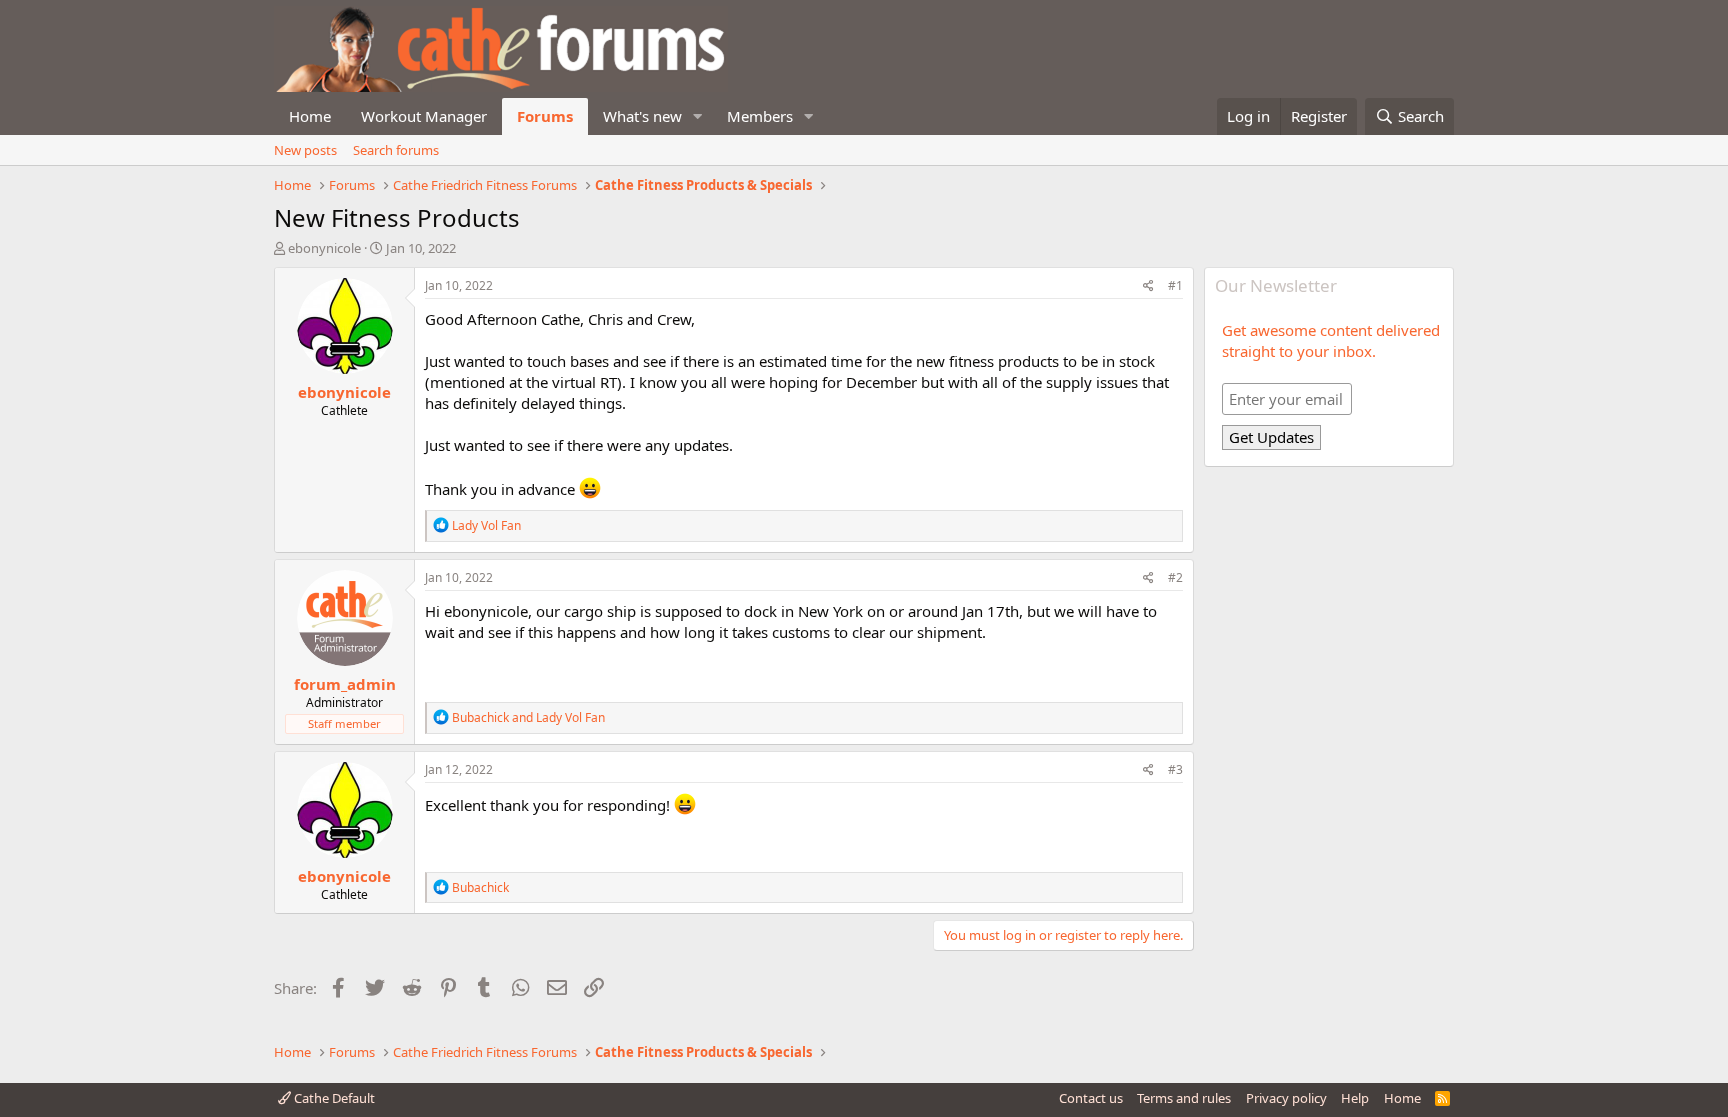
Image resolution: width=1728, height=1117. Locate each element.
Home (310, 116)
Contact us (1091, 1098)
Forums (545, 116)
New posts (305, 150)
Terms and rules (1184, 1098)
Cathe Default (333, 1098)
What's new (642, 116)
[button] (698, 116)
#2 (1175, 577)
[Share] (1148, 286)
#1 (1175, 285)
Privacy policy (1286, 1098)
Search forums (396, 150)
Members (760, 116)
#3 (1175, 769)
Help (1355, 1098)
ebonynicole (324, 248)
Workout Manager (424, 116)
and (528, 717)
